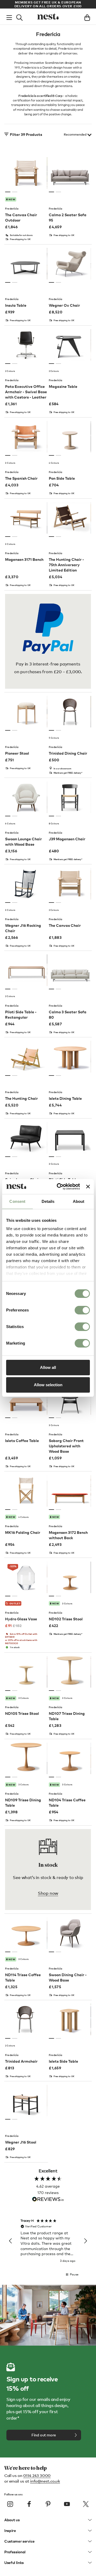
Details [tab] (48, 1201)
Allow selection (48, 1385)
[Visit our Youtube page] (67, 2504)
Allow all (48, 1367)
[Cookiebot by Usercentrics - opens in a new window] (59, 1187)
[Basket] (87, 17)
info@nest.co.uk (45, 2481)
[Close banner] (88, 1187)
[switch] (82, 1310)
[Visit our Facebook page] (29, 2504)
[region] (48, 2241)
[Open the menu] (9, 17)
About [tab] (79, 1201)
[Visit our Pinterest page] (48, 2504)
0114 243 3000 (37, 2475)
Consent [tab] (17, 1201)
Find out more (44, 2435)
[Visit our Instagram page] (10, 2504)
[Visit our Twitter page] (86, 2504)
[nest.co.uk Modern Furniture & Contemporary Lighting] (48, 17)
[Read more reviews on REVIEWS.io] (48, 2200)
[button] (11, 2241)
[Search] (19, 17)
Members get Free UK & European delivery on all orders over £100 (48, 4)
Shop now (48, 1893)
